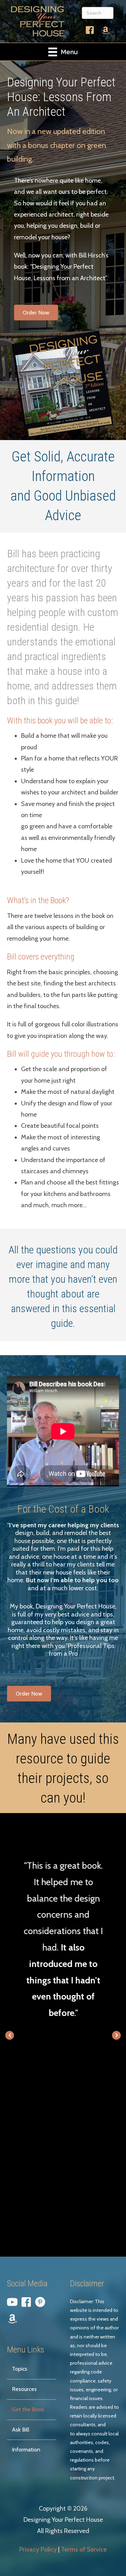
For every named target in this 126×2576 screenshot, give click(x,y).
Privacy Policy (38, 2549)
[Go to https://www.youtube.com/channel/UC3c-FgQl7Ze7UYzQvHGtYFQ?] (12, 2303)
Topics (20, 2369)
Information (26, 2450)
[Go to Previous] (10, 2035)
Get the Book (28, 2409)
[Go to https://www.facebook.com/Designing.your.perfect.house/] (90, 32)
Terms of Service (84, 2549)
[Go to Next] (116, 2035)
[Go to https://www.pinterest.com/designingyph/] (40, 2303)
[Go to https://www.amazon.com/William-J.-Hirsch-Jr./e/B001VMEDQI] (106, 31)
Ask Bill (21, 2430)
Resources (24, 2389)
